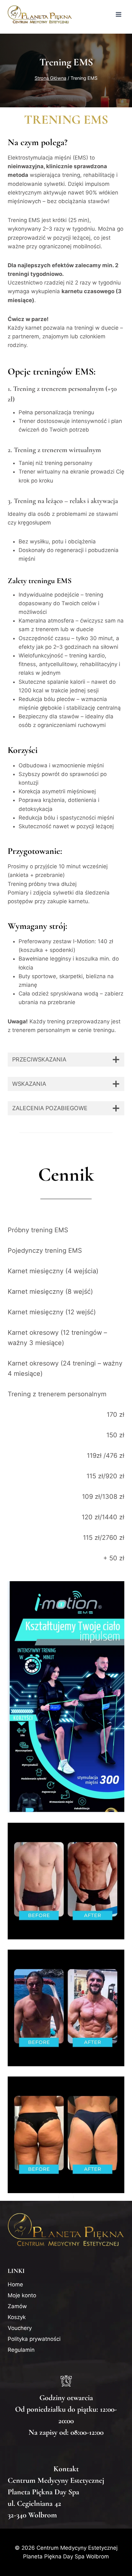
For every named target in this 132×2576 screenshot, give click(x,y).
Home (15, 2284)
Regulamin (21, 2350)
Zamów (17, 2306)
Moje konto (22, 2295)
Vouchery (20, 2328)
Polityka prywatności (34, 2339)
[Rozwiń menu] (118, 14)
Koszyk (17, 2317)
